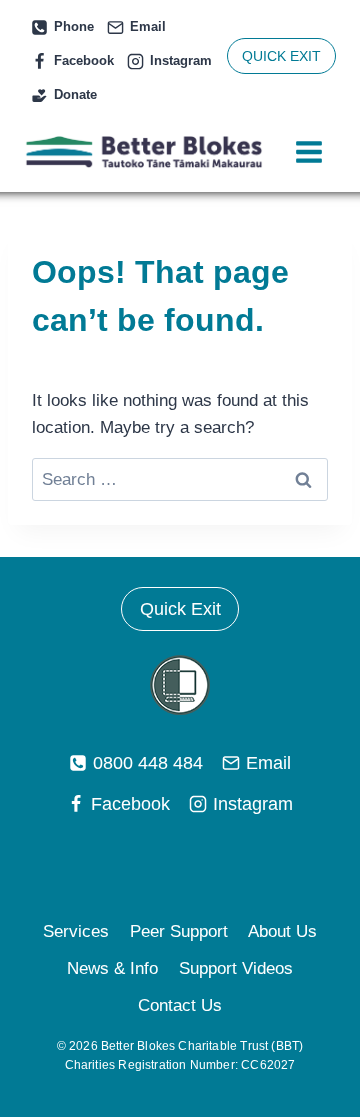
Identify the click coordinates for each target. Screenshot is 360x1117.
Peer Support (179, 931)
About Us (282, 931)
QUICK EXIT (281, 56)
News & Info (112, 968)
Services (76, 931)
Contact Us (180, 1005)
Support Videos (236, 968)
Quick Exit (180, 609)
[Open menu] (308, 152)
